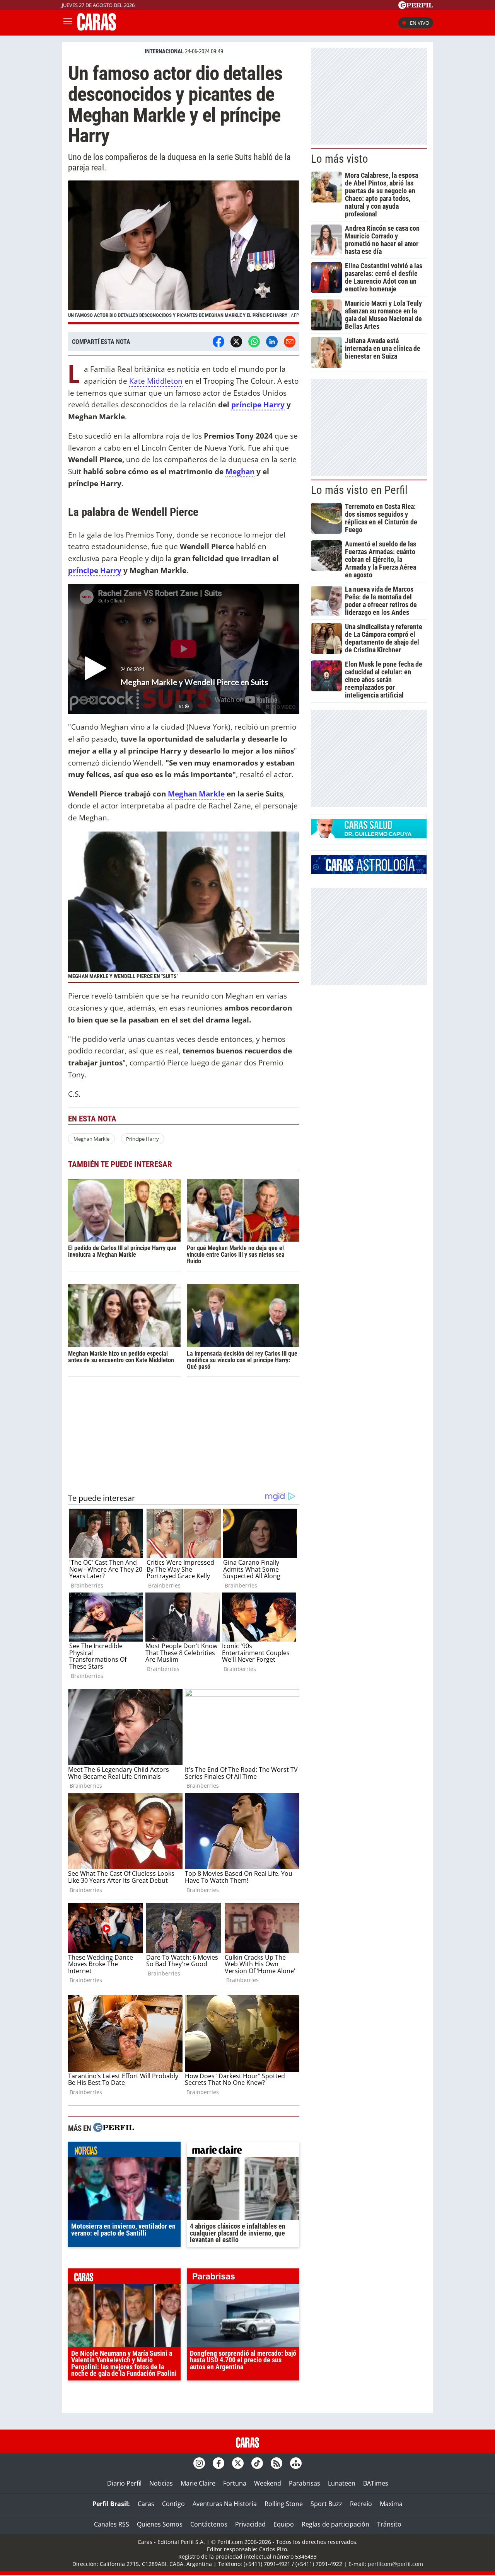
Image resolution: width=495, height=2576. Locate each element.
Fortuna (235, 2483)
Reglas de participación (335, 2524)
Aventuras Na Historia (225, 2504)
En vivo (420, 23)
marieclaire (243, 2151)
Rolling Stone (284, 2504)
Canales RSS (112, 2524)
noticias (124, 2151)
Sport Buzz (326, 2504)
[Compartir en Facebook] (218, 342)
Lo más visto (340, 159)
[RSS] (277, 2463)
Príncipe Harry (143, 1139)
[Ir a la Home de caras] (97, 28)
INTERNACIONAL (164, 51)
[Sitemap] (296, 2463)
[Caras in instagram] (199, 2463)
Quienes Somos (160, 2524)
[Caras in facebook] (218, 2463)
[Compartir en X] (236, 342)
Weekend (268, 2483)
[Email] (290, 342)
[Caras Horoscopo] (369, 872)
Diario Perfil (124, 2483)
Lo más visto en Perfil (359, 490)
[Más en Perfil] (114, 2128)
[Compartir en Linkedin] (272, 342)
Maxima (391, 2504)
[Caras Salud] (369, 836)
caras (124, 2278)
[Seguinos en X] (238, 2463)
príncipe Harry (258, 404)
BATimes (376, 2483)
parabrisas (243, 2278)
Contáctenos (209, 2524)
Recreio (361, 2504)
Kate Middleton (156, 381)
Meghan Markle (196, 794)
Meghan (240, 471)
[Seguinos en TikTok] (257, 2463)
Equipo (284, 2524)
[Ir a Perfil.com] (416, 7)
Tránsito (389, 2524)
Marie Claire (198, 2483)
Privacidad (250, 2524)
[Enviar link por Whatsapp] (254, 342)
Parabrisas (305, 2483)
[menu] (68, 23)
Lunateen (342, 2483)
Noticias (161, 2483)
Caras (146, 2504)
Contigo (173, 2504)
